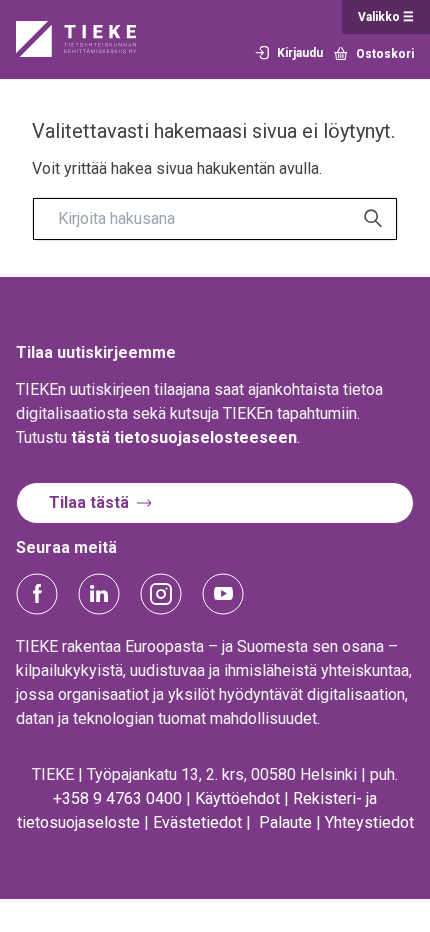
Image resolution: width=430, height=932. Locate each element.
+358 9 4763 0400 (117, 798)
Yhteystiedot (369, 822)
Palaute (285, 822)
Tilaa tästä (89, 502)
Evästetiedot (197, 822)
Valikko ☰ (386, 17)
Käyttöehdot (237, 798)
